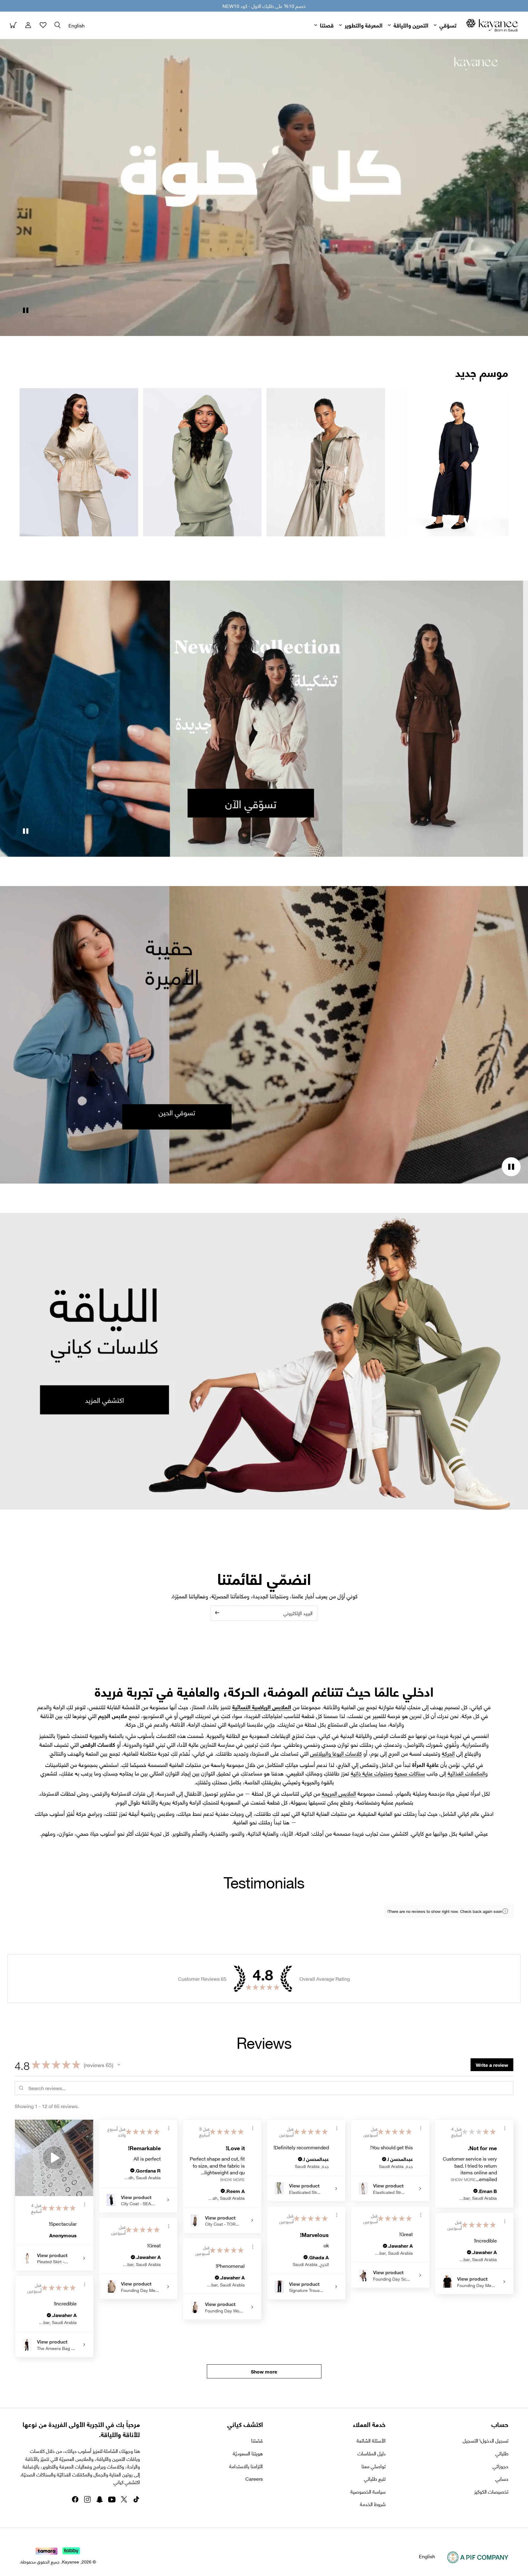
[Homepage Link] (492, 25)
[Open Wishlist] (43, 25)
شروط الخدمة (373, 2504)
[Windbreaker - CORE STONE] (326, 462)
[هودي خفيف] (202, 462)
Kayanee (71, 2561)
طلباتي (502, 2453)
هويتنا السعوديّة (248, 2453)
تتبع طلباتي (375, 2479)
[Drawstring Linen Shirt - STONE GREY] (79, 462)
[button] (57, 25)
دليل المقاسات (372, 2453)
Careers (254, 2479)
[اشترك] (217, 1613)
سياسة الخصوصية (368, 2491)
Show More (232, 2179)
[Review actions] (85, 2205)
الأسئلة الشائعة (371, 2440)
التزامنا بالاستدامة (246, 2466)
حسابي (502, 2479)
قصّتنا (257, 2440)
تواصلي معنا (374, 2466)
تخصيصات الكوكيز (491, 2491)
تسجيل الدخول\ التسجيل (486, 2440)
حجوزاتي (501, 2466)
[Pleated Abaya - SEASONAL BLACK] (449, 462)
